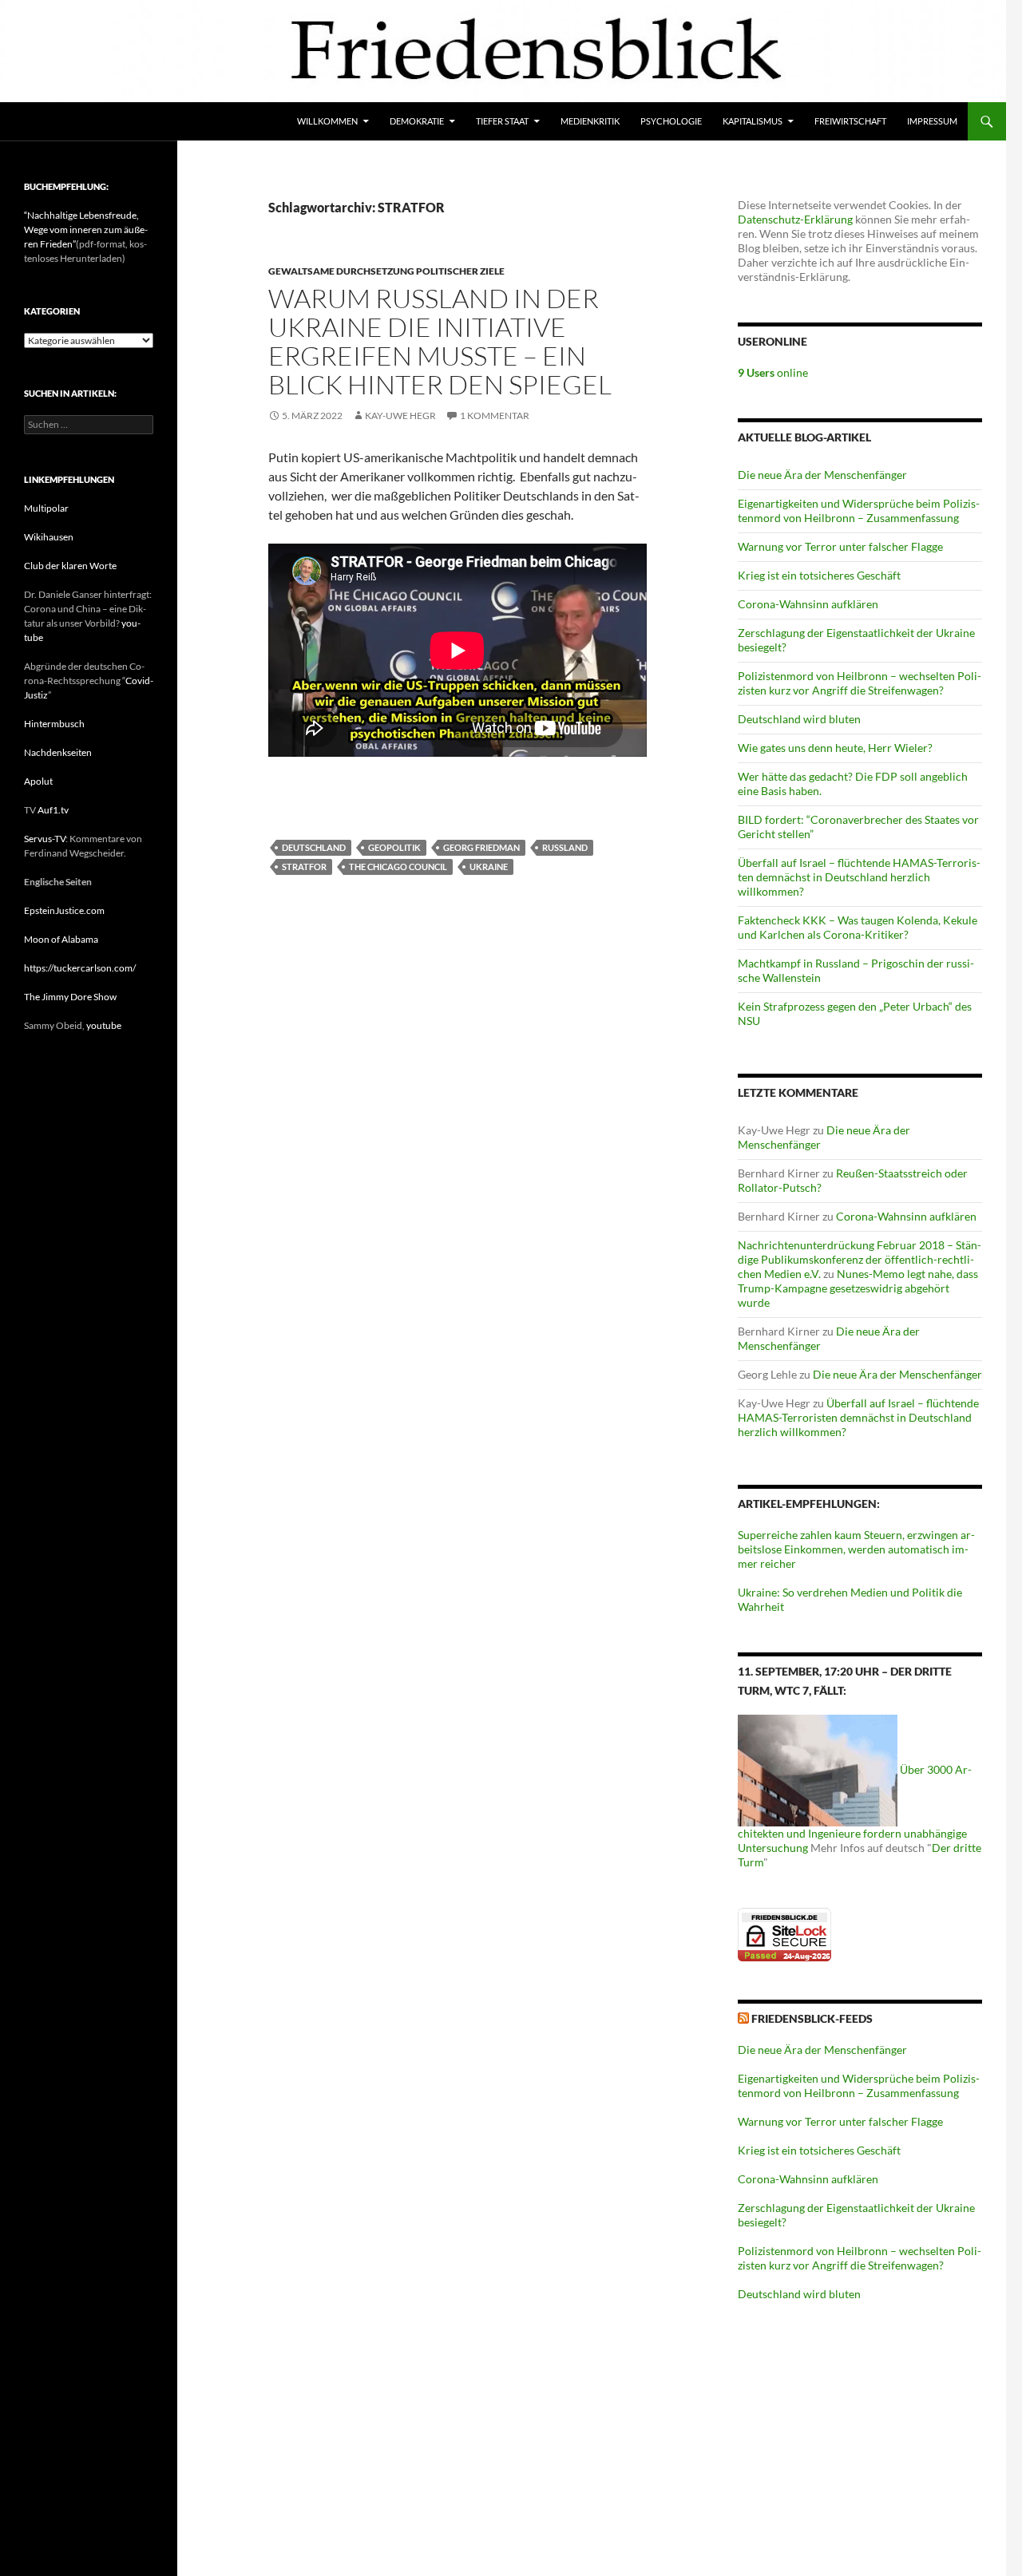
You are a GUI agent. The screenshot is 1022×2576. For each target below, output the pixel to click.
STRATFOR (304, 867)
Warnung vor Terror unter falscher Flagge (840, 546)
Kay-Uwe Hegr (400, 415)
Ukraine (489, 867)
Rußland (565, 847)
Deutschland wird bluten (799, 719)
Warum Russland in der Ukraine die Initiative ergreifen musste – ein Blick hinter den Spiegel (440, 341)
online (773, 372)
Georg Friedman (481, 847)
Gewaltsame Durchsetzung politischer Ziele (386, 271)
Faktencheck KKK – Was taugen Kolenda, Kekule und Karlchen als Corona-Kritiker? (858, 927)
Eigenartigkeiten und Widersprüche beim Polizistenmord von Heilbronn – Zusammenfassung (859, 510)
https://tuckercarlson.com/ (80, 968)
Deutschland (314, 847)
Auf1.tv (53, 810)
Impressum (932, 121)
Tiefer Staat (502, 121)
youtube (104, 1025)
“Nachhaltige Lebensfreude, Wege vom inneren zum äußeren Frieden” (86, 230)
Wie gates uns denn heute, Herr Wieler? (835, 748)
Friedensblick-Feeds (812, 2018)
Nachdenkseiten (58, 752)
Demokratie (417, 121)
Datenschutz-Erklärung (795, 219)
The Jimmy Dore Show (70, 997)
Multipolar (46, 508)
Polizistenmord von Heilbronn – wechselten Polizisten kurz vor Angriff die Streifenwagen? (860, 683)
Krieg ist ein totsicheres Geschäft (819, 575)
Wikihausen (49, 537)
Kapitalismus (753, 121)
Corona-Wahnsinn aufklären (808, 604)
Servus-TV (45, 839)
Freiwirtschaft (850, 121)
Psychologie (671, 121)
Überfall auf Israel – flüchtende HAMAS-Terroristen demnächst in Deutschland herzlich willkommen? (859, 877)
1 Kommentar (495, 415)
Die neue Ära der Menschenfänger (822, 475)
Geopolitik (394, 847)
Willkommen (327, 121)
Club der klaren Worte (70, 566)
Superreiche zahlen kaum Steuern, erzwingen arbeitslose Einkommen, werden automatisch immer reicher (856, 1549)
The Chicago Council (398, 867)
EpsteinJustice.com (64, 910)
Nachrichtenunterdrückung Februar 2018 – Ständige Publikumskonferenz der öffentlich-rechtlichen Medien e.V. (860, 1259)
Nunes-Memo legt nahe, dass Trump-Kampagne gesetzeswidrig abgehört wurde (858, 1288)
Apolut (38, 781)
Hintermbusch (54, 724)
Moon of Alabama (61, 939)
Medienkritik (590, 121)
